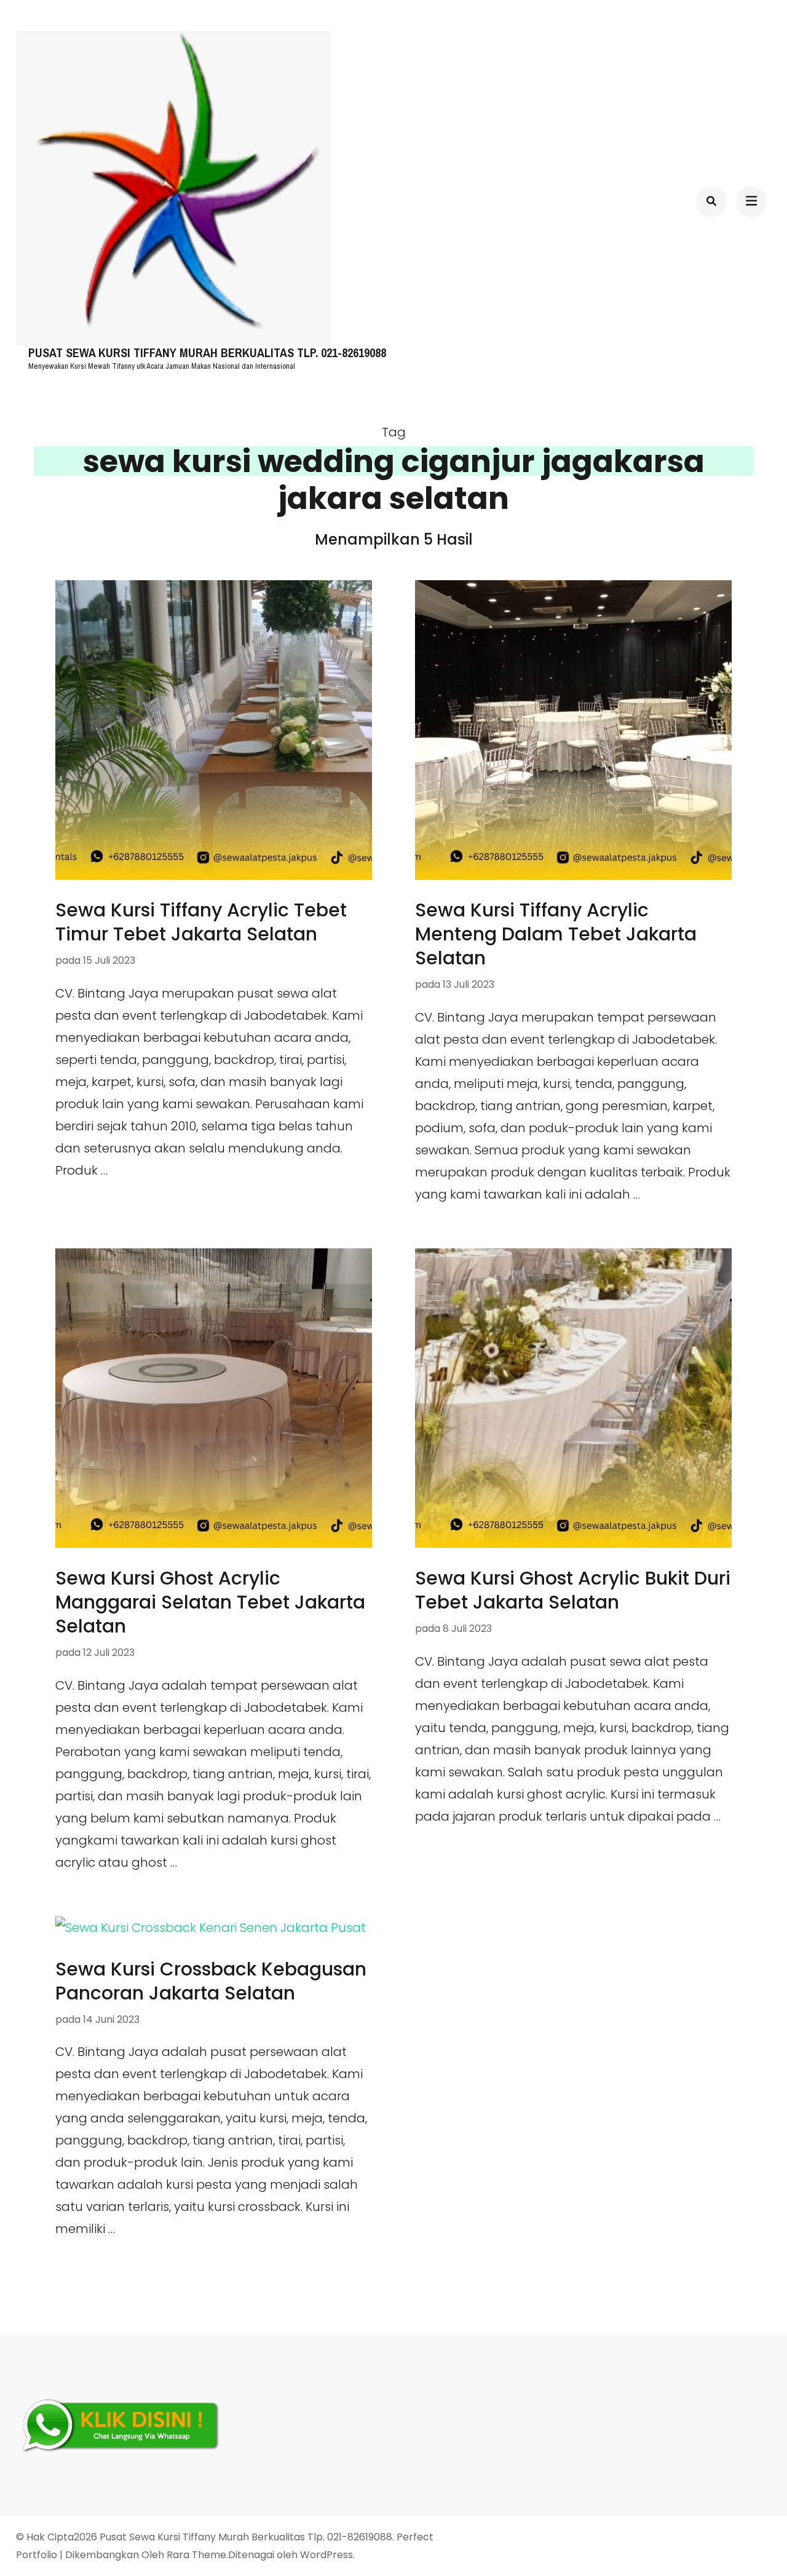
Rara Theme (196, 2555)
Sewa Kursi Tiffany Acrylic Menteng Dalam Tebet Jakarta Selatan (556, 934)
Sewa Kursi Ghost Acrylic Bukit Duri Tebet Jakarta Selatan (573, 1590)
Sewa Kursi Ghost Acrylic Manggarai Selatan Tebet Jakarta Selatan (210, 1602)
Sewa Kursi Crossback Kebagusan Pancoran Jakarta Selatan (211, 1981)
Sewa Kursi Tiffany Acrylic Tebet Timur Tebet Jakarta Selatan (201, 922)
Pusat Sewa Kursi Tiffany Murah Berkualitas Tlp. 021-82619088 (207, 353)
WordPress (326, 2555)
